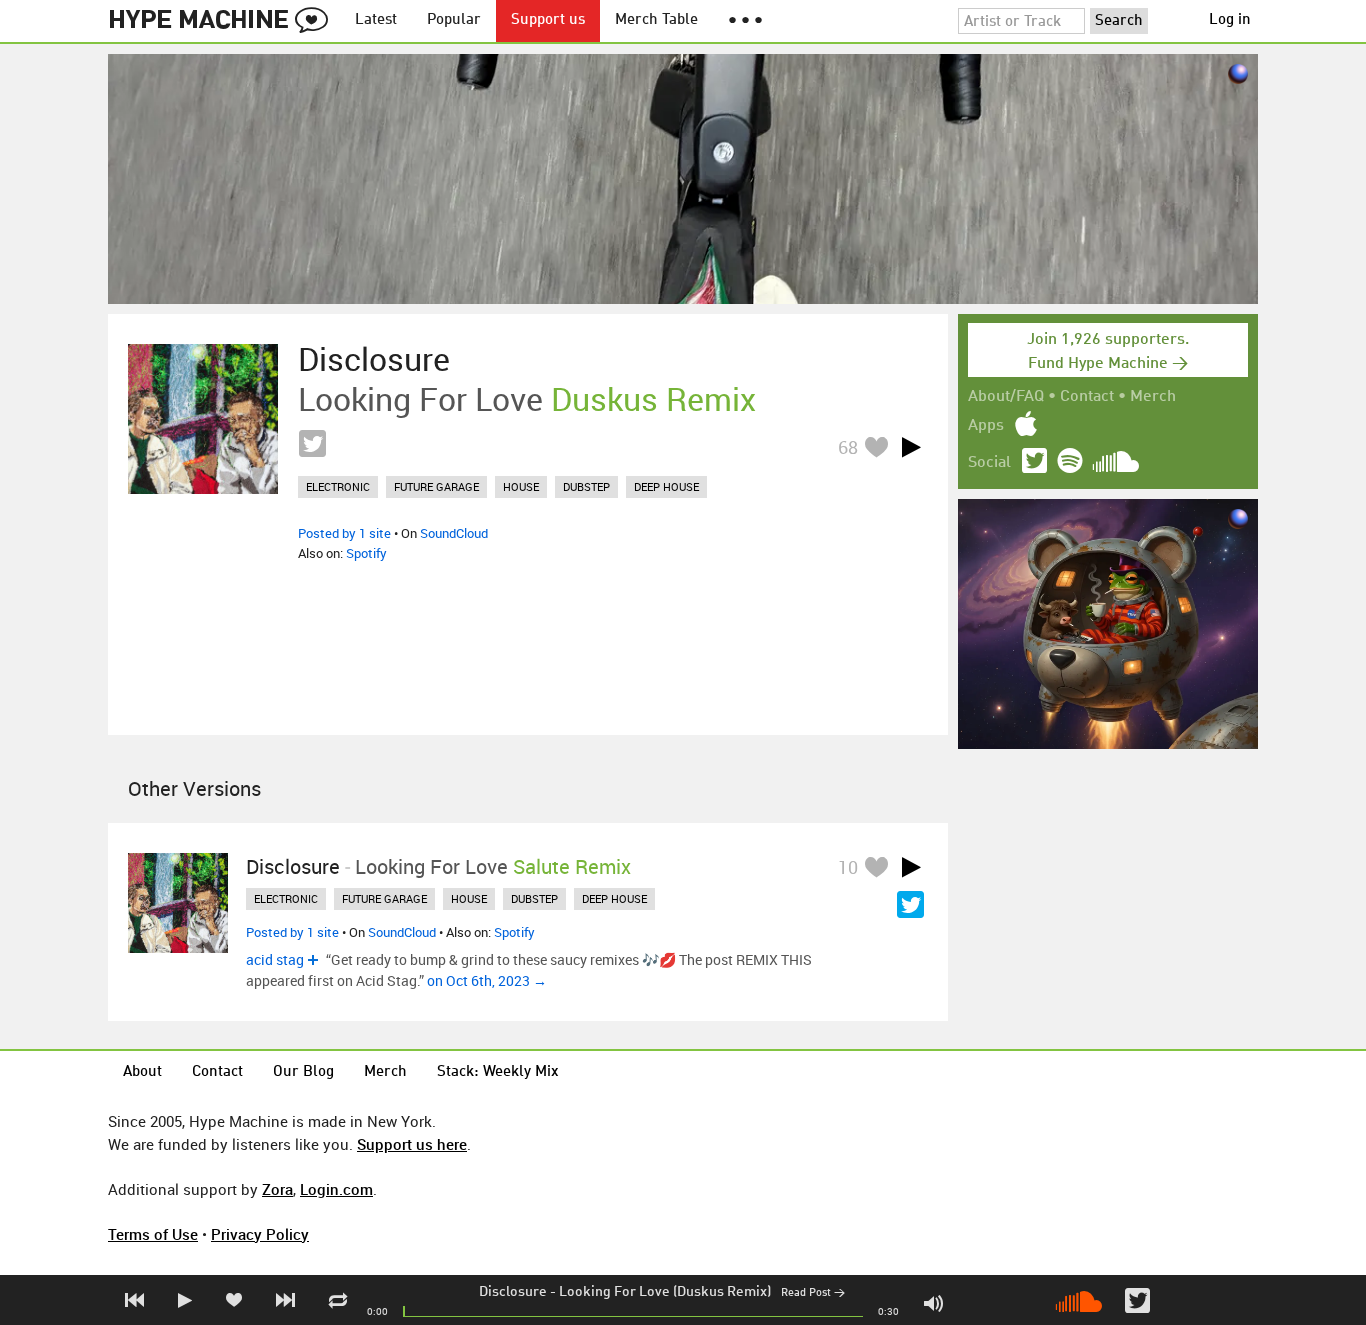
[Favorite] (876, 446)
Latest (376, 20)
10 (848, 867)
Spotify (366, 553)
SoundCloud (454, 533)
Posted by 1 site (344, 533)
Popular (454, 20)
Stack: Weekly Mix (498, 1072)
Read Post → (813, 1293)
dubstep (586, 486)
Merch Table (656, 20)
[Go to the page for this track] (203, 419)
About (142, 1072)
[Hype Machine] (224, 21)
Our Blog (303, 1072)
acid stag (275, 959)
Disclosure (513, 1292)
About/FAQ (1006, 397)
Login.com (336, 1189)
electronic (338, 486)
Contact (1087, 397)
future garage (436, 486)
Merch (1153, 397)
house (521, 486)
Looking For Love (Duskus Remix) (665, 1292)
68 (848, 447)
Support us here (412, 1144)
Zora (277, 1189)
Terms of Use (153, 1234)
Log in (1230, 20)
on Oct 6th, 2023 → (487, 980)
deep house (666, 486)
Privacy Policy (260, 1234)
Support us (548, 20)
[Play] (911, 447)
